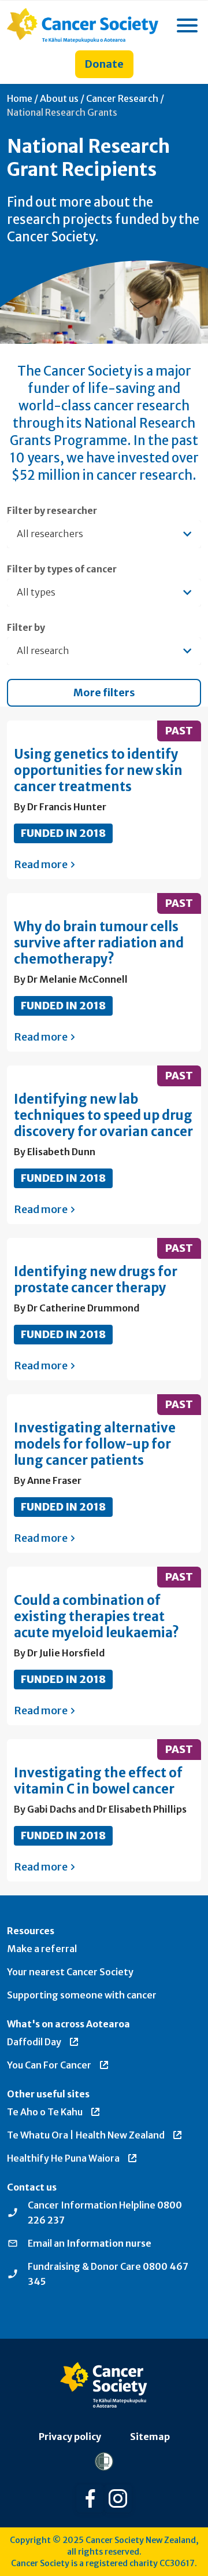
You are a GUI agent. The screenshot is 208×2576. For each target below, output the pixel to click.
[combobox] (104, 534)
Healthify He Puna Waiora (63, 2158)
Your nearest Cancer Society (70, 1972)
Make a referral (42, 1949)
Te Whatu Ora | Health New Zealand (86, 2135)
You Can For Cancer (49, 2065)
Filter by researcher (52, 510)
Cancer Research (122, 98)
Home (20, 98)
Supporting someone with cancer (82, 1995)
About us (59, 98)
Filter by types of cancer (62, 569)
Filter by (26, 627)
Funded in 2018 (63, 833)
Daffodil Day (34, 2042)
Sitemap (150, 2437)
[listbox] (104, 593)
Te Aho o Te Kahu (45, 2112)
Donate (104, 64)
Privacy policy (70, 2437)
